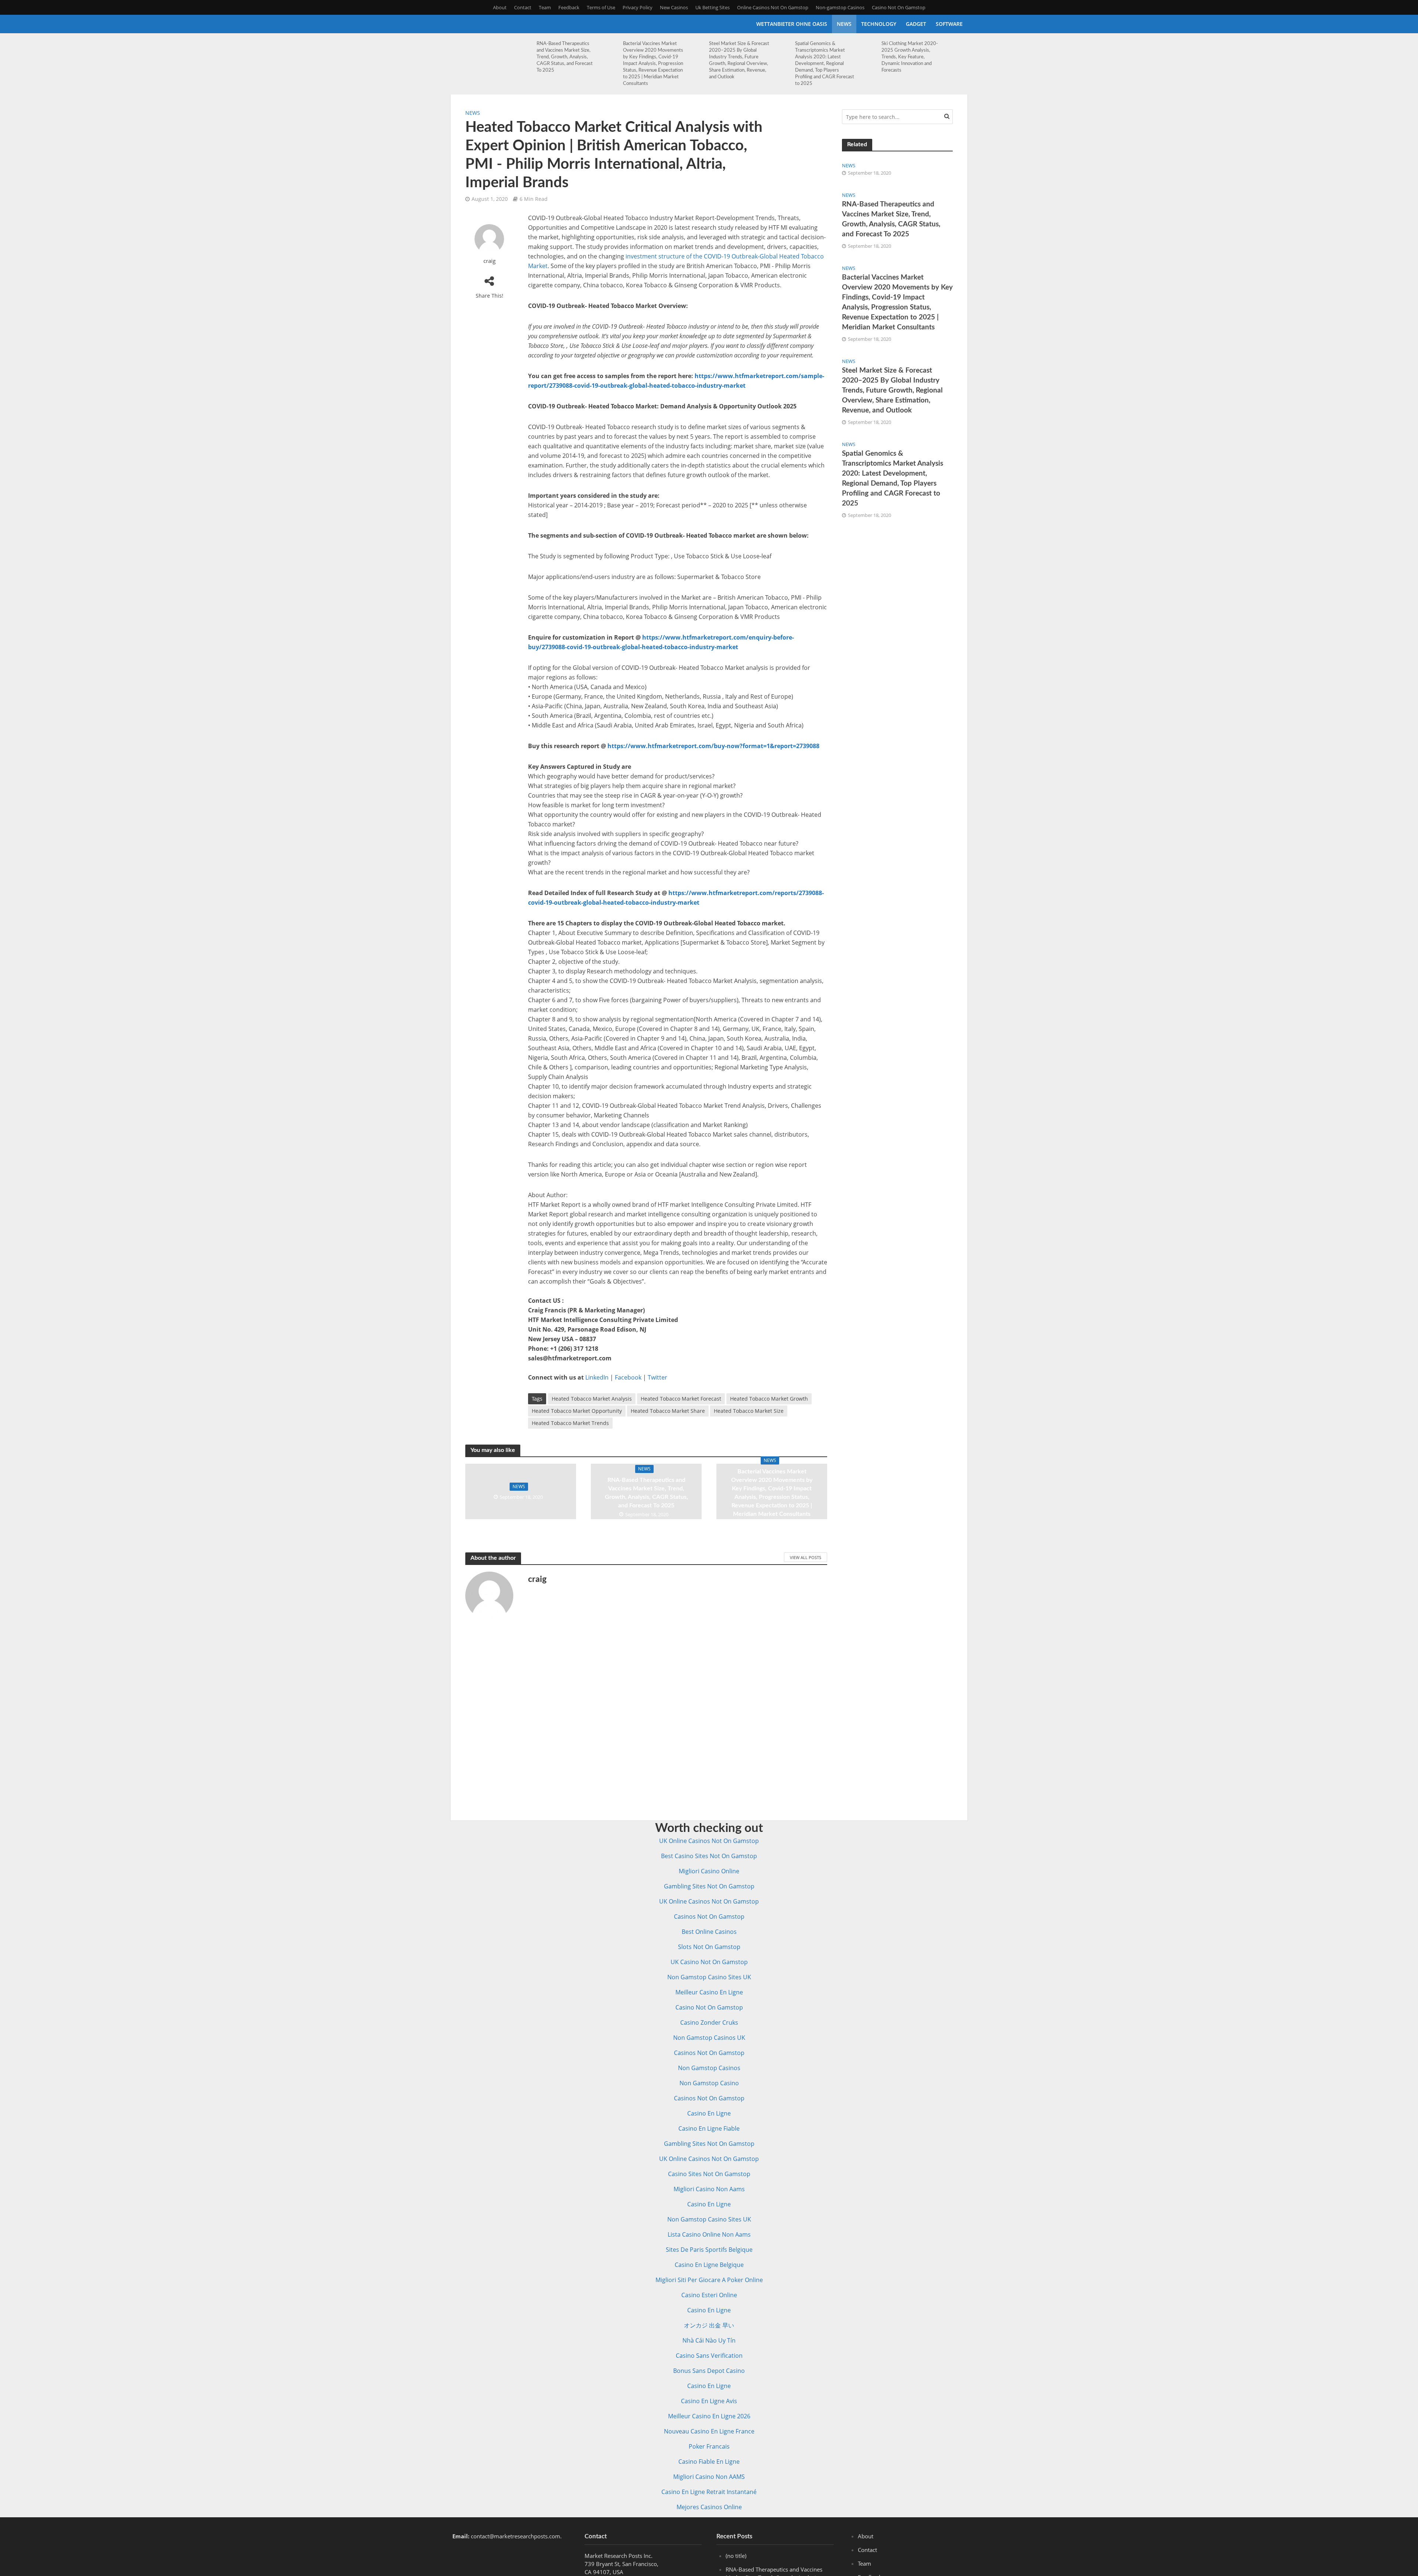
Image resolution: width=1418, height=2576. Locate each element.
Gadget (916, 24)
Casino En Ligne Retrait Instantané (709, 2492)
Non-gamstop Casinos (840, 7)
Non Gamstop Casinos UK (709, 2038)
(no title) (736, 2556)
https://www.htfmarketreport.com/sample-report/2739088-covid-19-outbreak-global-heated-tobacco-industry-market (676, 381)
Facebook (628, 1377)
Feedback (569, 7)
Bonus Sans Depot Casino (709, 2371)
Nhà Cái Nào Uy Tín (709, 2340)
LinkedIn (597, 1377)
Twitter (657, 1377)
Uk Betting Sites (713, 7)
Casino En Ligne (709, 2113)
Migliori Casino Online (709, 1871)
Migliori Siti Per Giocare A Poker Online (709, 2280)
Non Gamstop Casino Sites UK (709, 1977)
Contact (523, 7)
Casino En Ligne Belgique (709, 2265)
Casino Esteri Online (709, 2295)
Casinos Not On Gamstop (709, 1916)
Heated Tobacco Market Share (668, 1411)
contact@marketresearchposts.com (516, 2536)
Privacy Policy (638, 7)
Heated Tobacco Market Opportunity (577, 1411)
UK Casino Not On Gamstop (709, 1962)
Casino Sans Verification (709, 2356)
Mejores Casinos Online (709, 2507)
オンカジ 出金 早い (709, 2325)
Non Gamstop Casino (709, 2083)
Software (949, 24)
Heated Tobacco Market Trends (570, 1423)
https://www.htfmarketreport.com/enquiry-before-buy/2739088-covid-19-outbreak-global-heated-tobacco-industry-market (661, 642)
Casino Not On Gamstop (899, 7)
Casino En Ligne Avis (709, 2401)
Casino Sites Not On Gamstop (709, 2174)
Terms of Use (601, 7)
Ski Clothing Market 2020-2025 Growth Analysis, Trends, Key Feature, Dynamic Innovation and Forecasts (910, 57)
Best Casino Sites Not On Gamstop (709, 1856)
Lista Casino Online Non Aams (709, 2234)
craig (489, 261)
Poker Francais (709, 2446)
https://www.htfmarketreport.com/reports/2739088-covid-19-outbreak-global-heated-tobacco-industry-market (676, 898)
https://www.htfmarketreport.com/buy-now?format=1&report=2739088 (713, 746)
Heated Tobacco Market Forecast (681, 1399)
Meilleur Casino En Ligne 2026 (709, 2416)
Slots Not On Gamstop (709, 1947)
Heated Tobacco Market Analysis (592, 1399)
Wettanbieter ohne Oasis (792, 24)
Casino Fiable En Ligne (709, 2462)
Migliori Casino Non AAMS (709, 2477)
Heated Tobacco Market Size (749, 1411)
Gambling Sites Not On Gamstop (709, 1886)
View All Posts (806, 1557)
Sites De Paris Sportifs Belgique (709, 2250)
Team (545, 7)
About (500, 7)
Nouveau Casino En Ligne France (709, 2431)
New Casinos (674, 7)
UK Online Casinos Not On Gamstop (709, 1841)
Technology (879, 24)
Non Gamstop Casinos (709, 2068)
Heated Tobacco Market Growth (769, 1399)
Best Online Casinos (709, 1932)
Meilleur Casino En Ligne (709, 1992)
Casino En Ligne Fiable (709, 2128)
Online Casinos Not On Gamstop (773, 7)
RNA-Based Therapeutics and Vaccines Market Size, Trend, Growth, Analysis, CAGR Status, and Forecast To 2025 (565, 57)
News (844, 24)
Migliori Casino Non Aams (709, 2189)
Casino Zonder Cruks (709, 2022)
